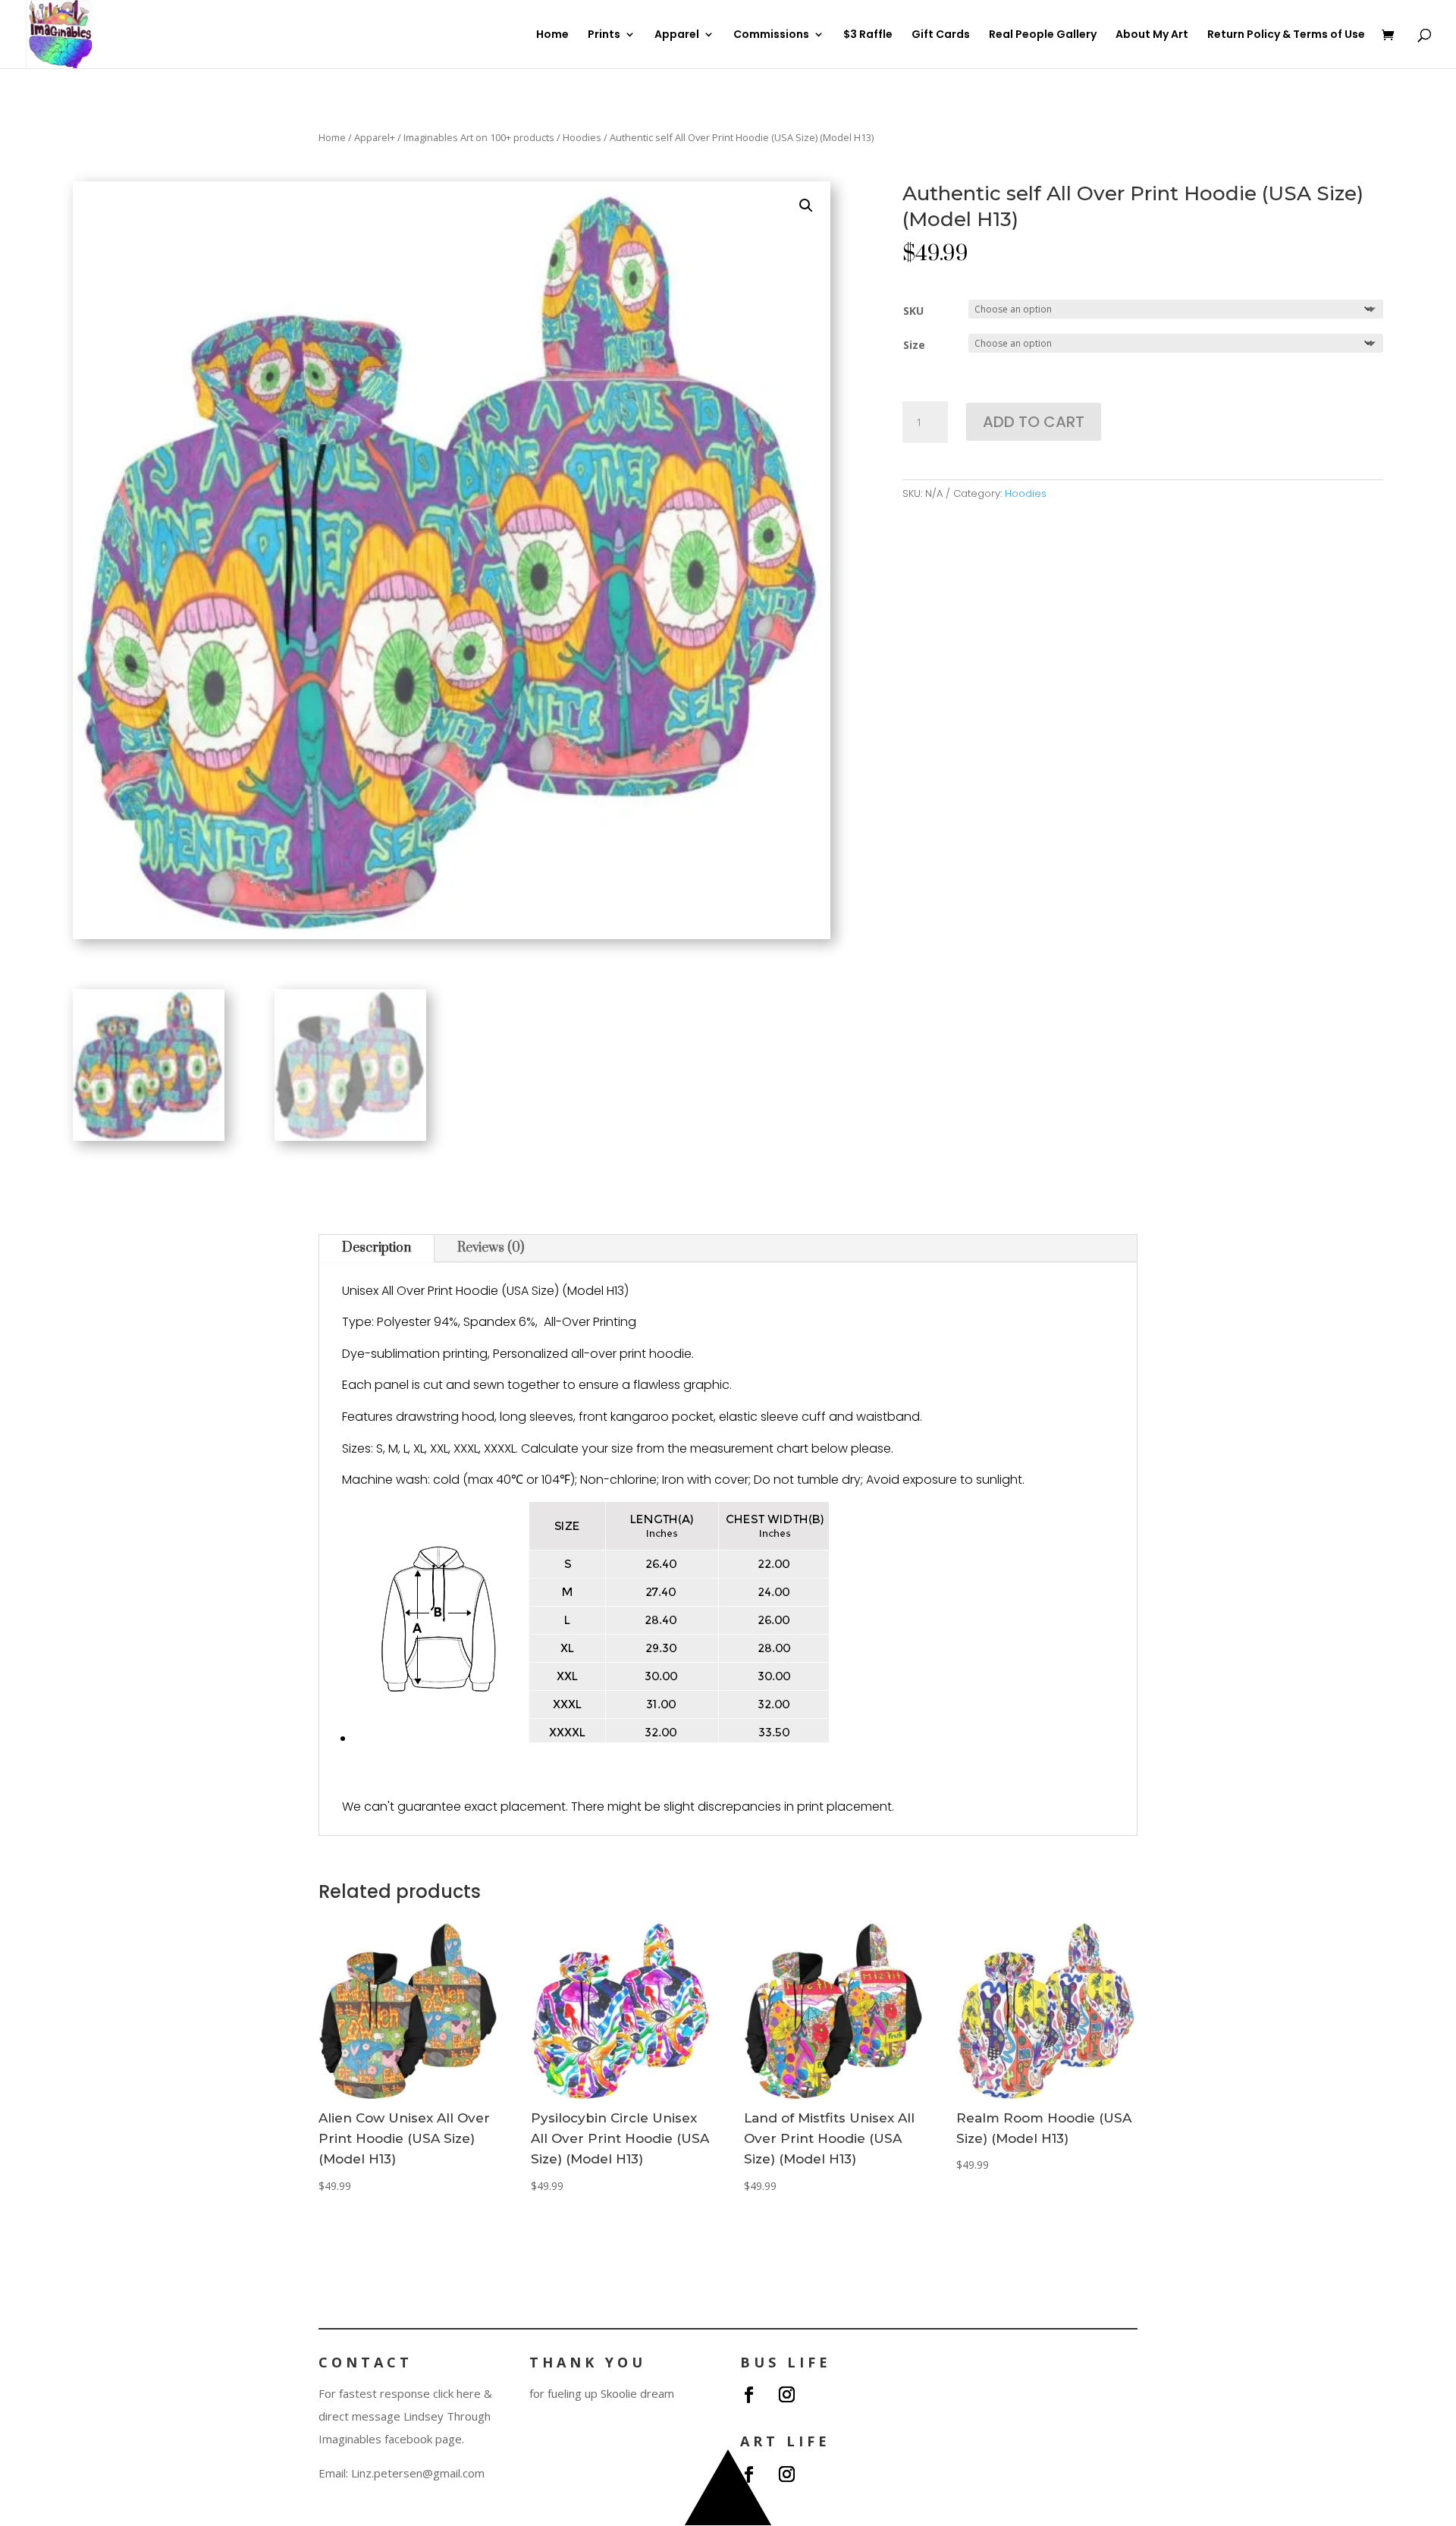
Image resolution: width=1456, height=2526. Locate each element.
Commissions (771, 35)
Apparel (677, 35)
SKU (913, 311)
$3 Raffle (868, 35)
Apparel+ (375, 137)
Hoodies (582, 137)
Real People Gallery (1043, 35)
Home (552, 35)
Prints (604, 35)
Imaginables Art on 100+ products (479, 137)
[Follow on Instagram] (786, 2395)
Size (914, 345)
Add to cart (1034, 422)
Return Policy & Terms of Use (1286, 35)
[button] (806, 206)
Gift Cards (941, 35)
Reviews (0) (491, 1248)
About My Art (1152, 35)
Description (377, 1248)
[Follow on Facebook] (748, 2395)
